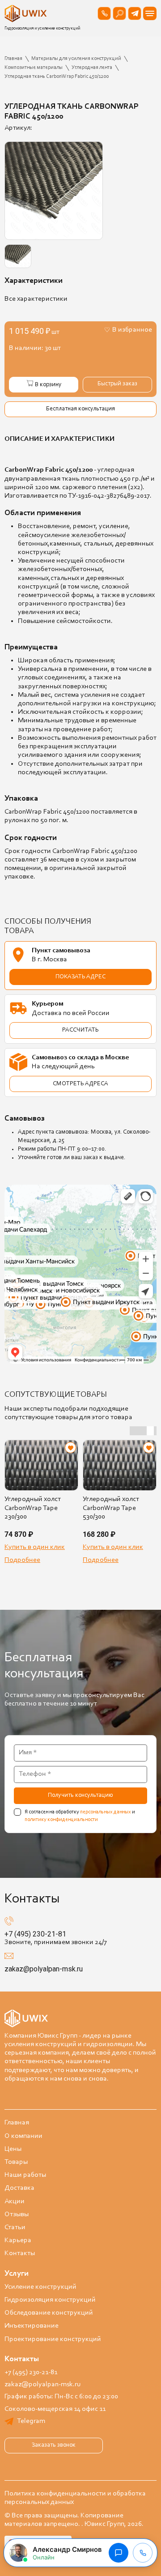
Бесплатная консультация (80, 409)
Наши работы (25, 2175)
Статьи (15, 2227)
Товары (16, 2162)
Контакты (20, 2253)
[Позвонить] (104, 13)
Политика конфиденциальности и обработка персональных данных (75, 2498)
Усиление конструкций (40, 2287)
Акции (15, 2201)
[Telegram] (135, 13)
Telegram (31, 2421)
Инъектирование (32, 2326)
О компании (23, 2136)
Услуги (17, 2274)
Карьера (18, 2240)
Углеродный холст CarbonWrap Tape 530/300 (111, 1508)
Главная (17, 2123)
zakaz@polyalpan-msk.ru (44, 1969)
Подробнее (22, 1560)
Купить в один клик (35, 1547)
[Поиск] (119, 13)
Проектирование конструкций (53, 2339)
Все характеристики (36, 299)
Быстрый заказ (117, 384)
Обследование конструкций (49, 2313)
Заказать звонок (54, 2445)
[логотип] (27, 13)
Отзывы (17, 2214)
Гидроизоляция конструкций (50, 2300)
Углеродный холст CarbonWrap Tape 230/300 (33, 1508)
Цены (13, 2149)
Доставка (19, 2188)
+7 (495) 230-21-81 (35, 1934)
